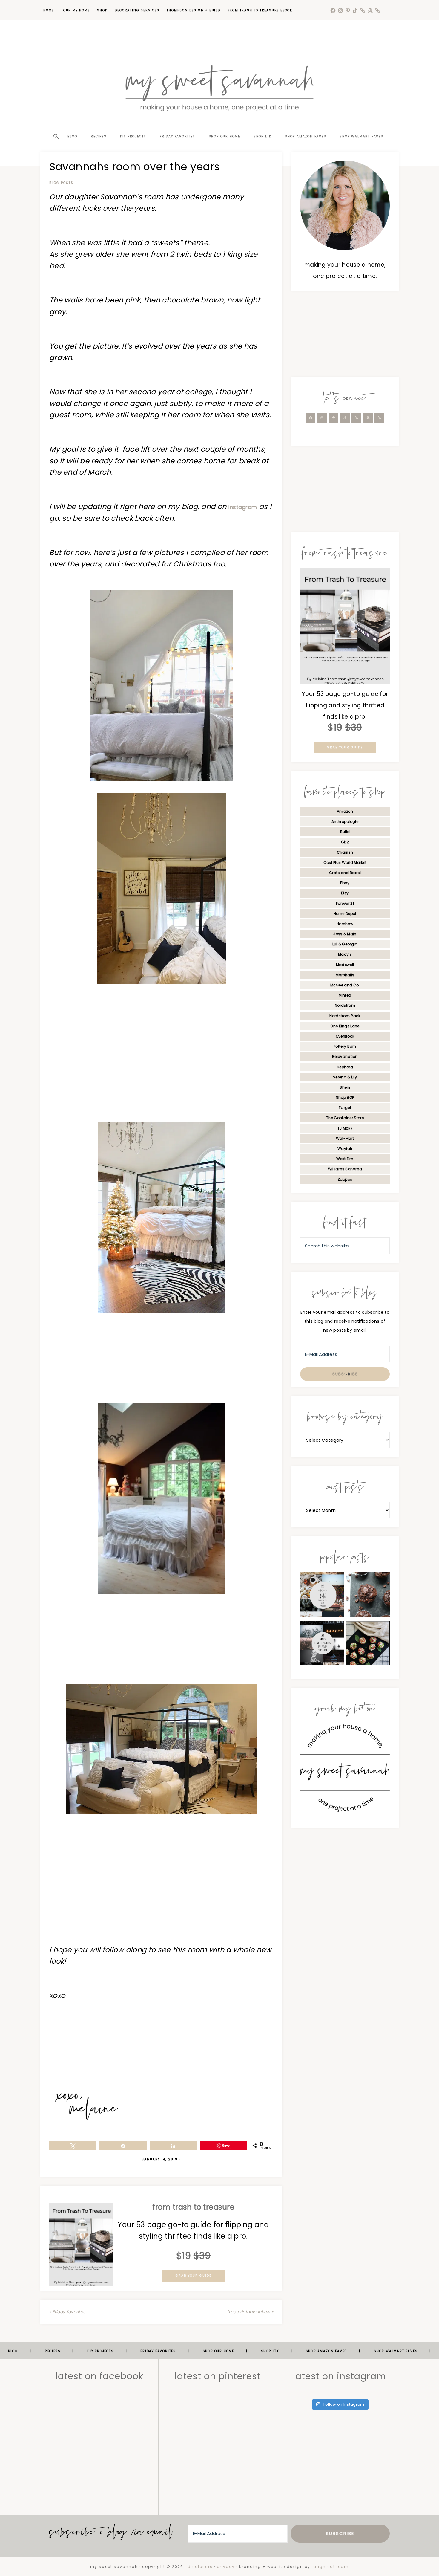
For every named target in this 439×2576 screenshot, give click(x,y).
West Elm (345, 1159)
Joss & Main (345, 934)
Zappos (345, 1179)
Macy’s (345, 954)
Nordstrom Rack (345, 1016)
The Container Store (345, 1118)
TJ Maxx (345, 1128)
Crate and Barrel (345, 873)
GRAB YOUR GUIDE (194, 2276)
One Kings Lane (345, 1026)
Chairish (345, 852)
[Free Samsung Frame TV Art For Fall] (322, 1596)
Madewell (345, 965)
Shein (345, 1087)
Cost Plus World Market (345, 863)
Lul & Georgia (345, 944)
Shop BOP (345, 1097)
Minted (345, 995)
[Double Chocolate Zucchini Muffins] (368, 1596)
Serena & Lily (345, 1077)
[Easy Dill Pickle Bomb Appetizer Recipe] (368, 1645)
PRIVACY (226, 2567)
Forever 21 (345, 903)
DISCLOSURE (200, 2567)
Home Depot (345, 914)
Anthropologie (345, 822)
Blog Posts (61, 183)
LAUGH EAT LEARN (330, 2567)
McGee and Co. (345, 985)
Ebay (345, 883)
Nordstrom (345, 1005)
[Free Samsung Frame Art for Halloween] (322, 1645)
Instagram (243, 507)
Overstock (345, 1036)
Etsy (345, 893)
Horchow (345, 924)
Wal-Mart (345, 1138)
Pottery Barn (345, 1046)
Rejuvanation (345, 1056)
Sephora (345, 1067)
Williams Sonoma (345, 1169)
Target (345, 1108)
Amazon (345, 811)
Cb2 (345, 842)
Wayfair (345, 1149)
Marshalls (345, 975)
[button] (56, 126)
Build (345, 832)
